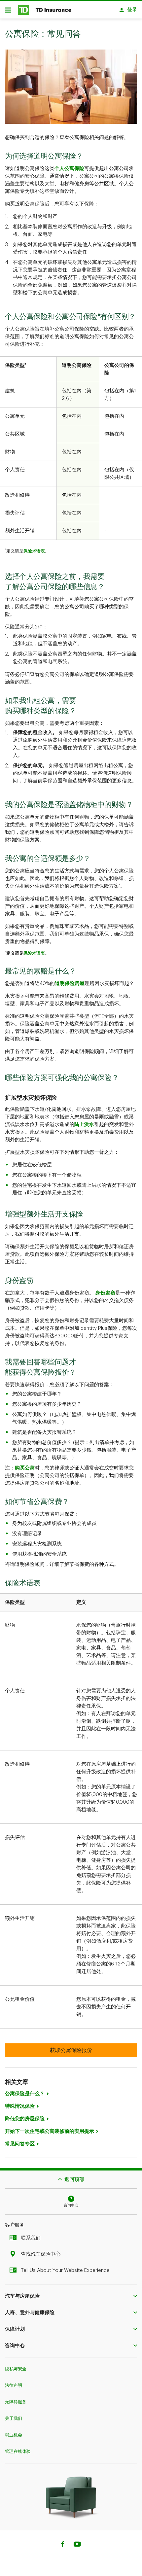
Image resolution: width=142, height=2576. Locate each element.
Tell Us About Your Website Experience (65, 2270)
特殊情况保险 (20, 2106)
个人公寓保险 (69, 169)
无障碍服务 (16, 2402)
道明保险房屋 (70, 984)
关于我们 (14, 2418)
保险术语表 (34, 551)
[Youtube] (77, 2545)
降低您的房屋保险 (25, 2119)
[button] (71, 2296)
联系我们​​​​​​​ (31, 2238)
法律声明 (14, 2385)
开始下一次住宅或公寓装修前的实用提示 (50, 2131)
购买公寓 (25, 1468)
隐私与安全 (16, 2369)
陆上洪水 (84, 1125)
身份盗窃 (105, 1293)
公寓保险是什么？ (25, 2094)
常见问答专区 (20, 2144)
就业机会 (14, 2435)
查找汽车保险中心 (41, 2254)
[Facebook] (62, 2545)
